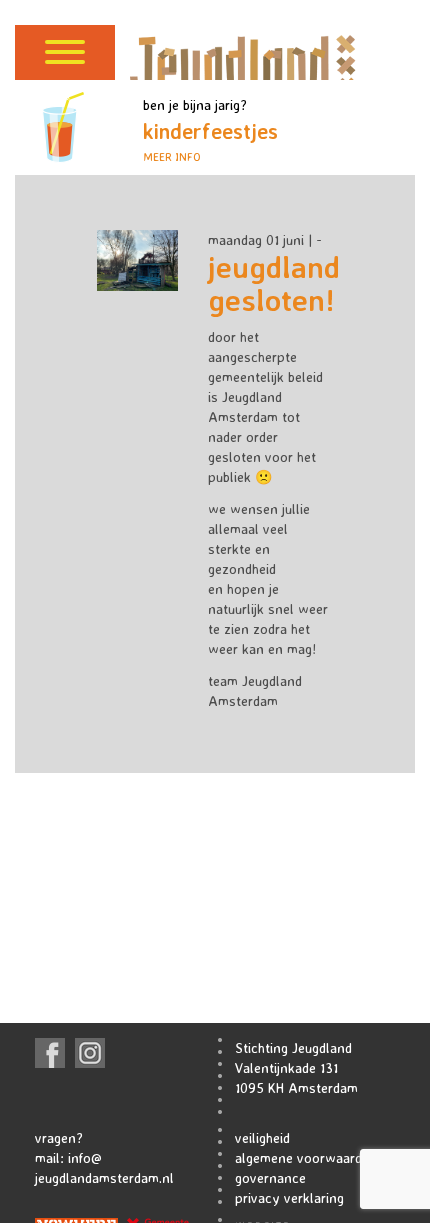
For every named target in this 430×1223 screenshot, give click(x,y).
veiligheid (262, 1137)
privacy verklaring (289, 1197)
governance (270, 1177)
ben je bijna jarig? (210, 130)
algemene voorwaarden (306, 1157)
